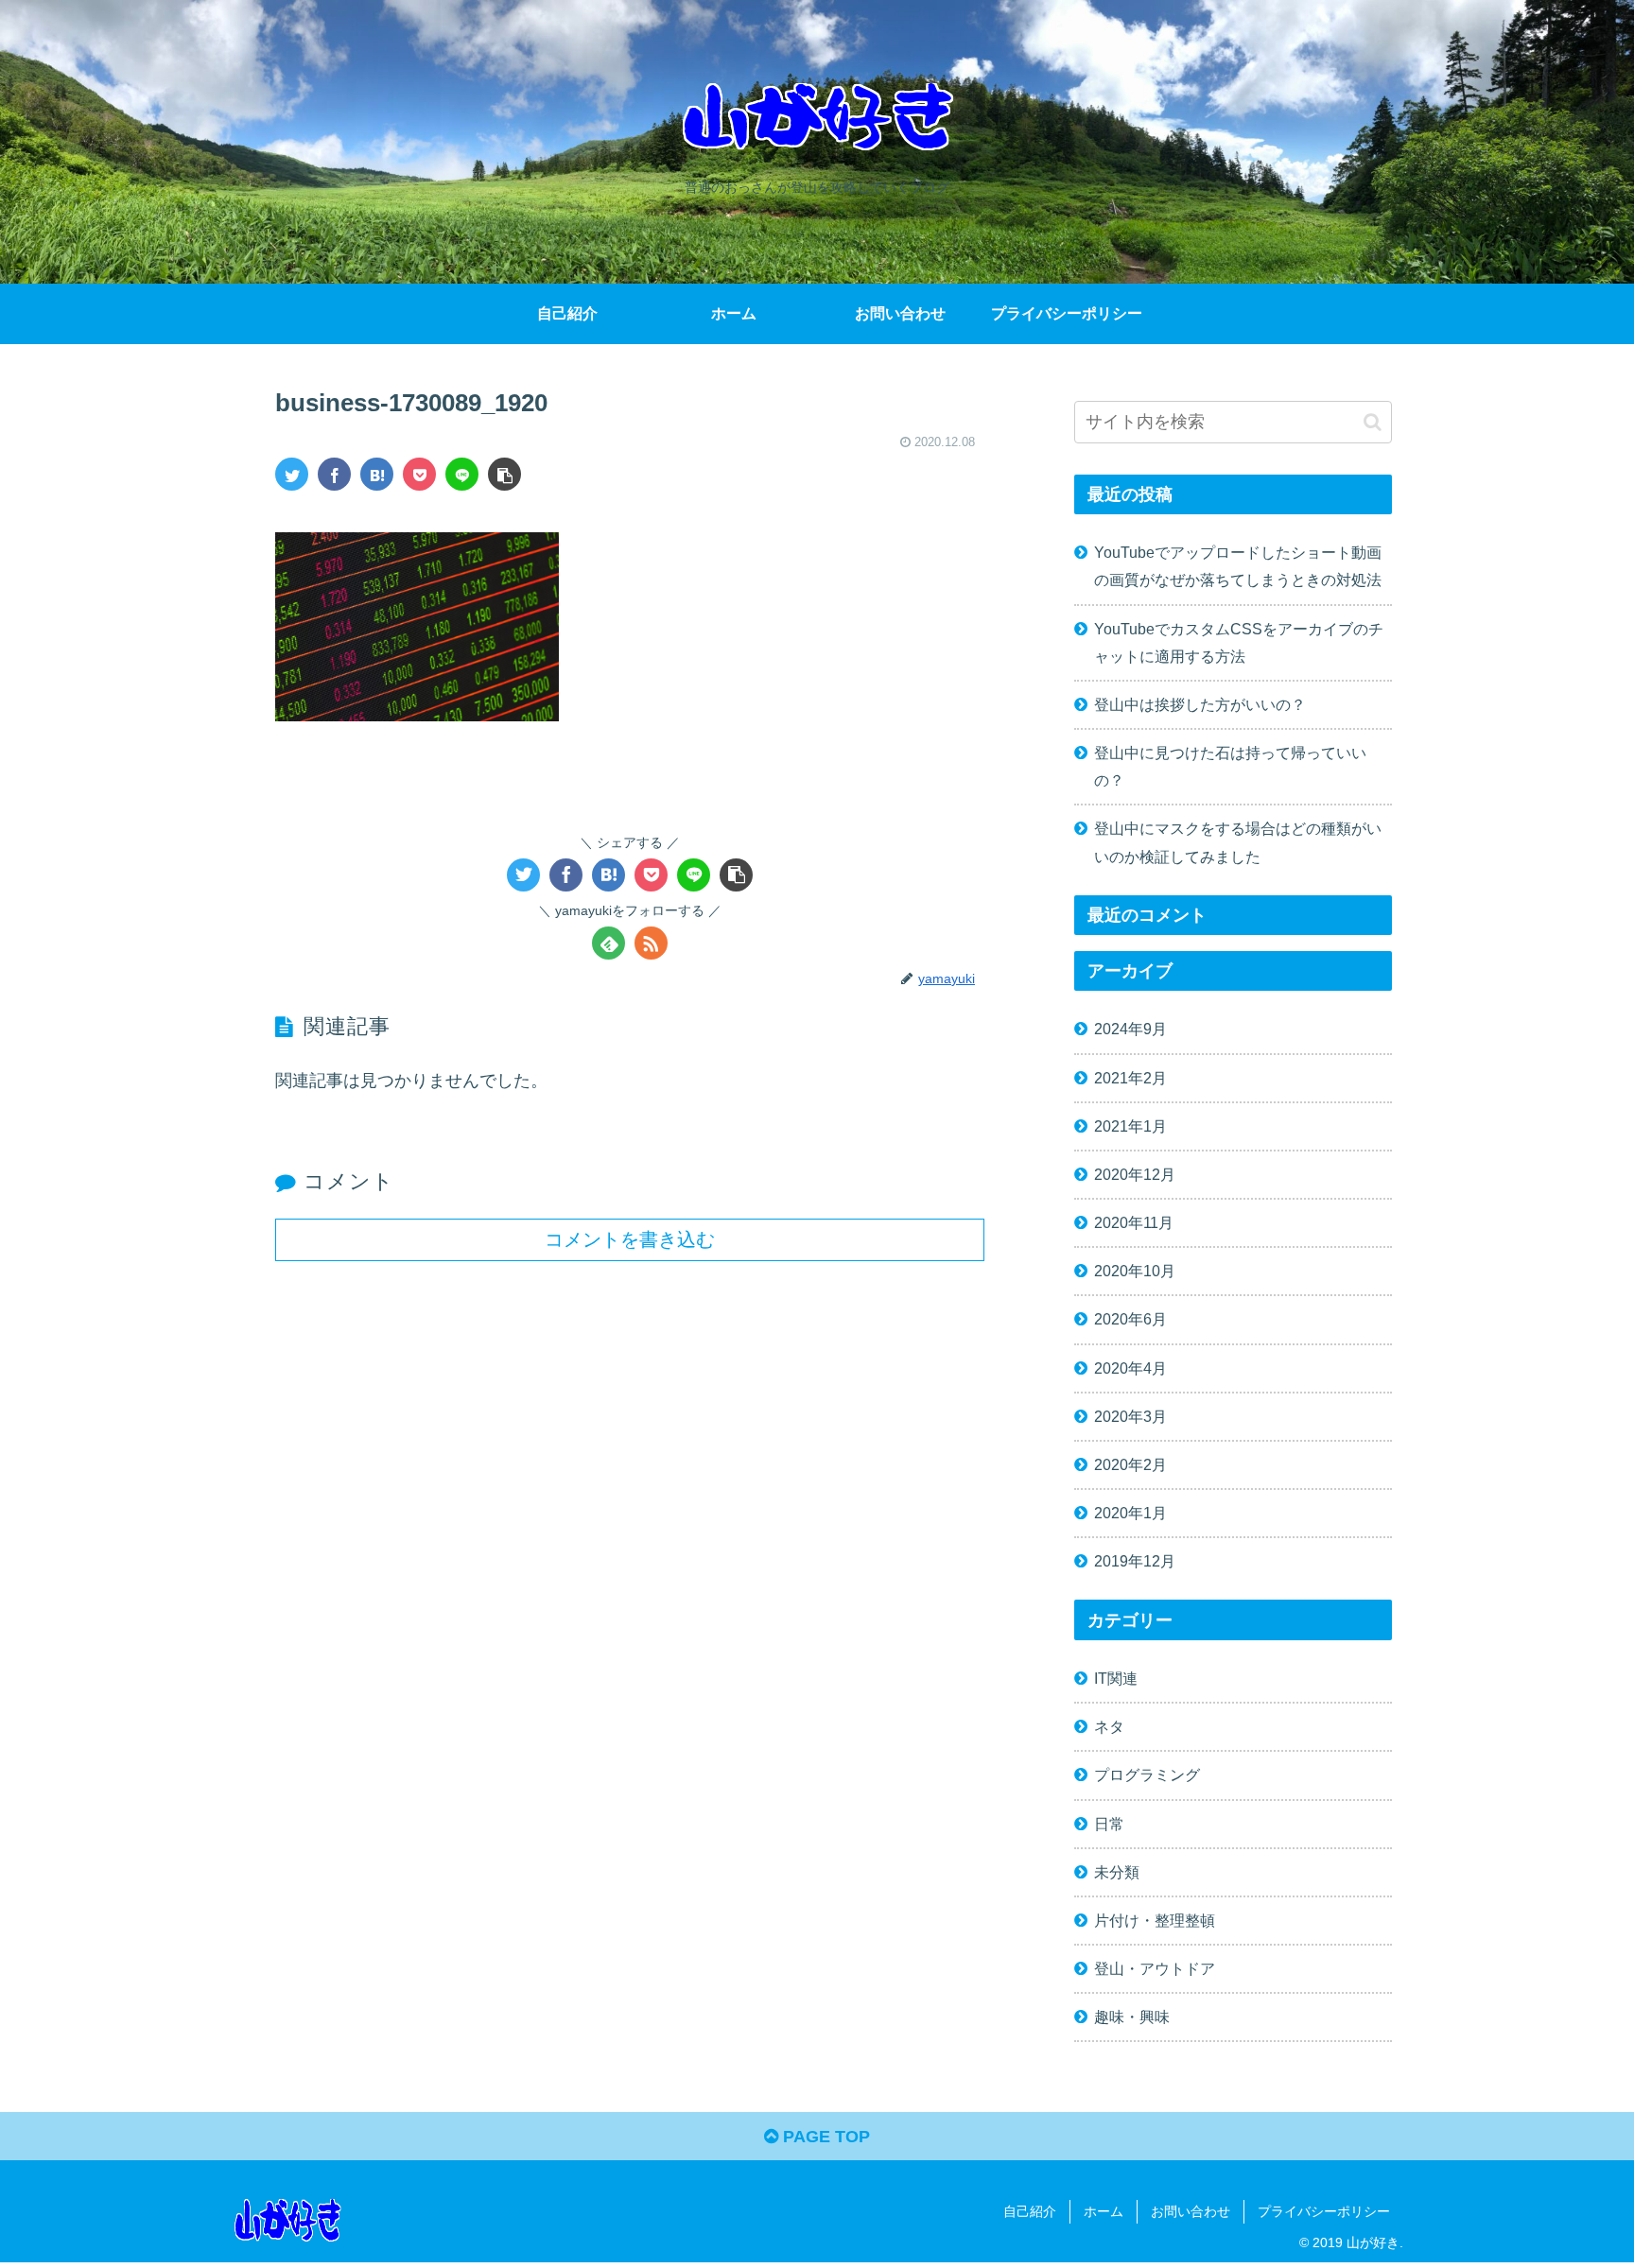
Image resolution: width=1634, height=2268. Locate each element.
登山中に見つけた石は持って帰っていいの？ (1230, 766)
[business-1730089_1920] (377, 474)
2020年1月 (1130, 1513)
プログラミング (1147, 1775)
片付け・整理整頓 (1155, 1920)
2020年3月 (1130, 1416)
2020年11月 (1134, 1222)
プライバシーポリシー (1324, 2211)
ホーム (1104, 2211)
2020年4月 (1130, 1368)
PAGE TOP (824, 2137)
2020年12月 (1135, 1174)
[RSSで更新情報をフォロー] (651, 943)
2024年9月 (1130, 1029)
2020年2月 (1130, 1464)
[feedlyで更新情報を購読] (608, 943)
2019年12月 (1135, 1561)
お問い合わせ (1191, 2211)
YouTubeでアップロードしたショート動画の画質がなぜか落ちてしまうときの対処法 (1238, 566)
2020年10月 (1135, 1271)
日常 (1109, 1824)
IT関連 (1116, 1678)
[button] (1373, 422)
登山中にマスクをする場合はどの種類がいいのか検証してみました (1238, 842)
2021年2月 (1130, 1078)
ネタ (1109, 1726)
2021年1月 (1130, 1126)
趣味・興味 (1132, 2017)
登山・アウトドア (1155, 1968)
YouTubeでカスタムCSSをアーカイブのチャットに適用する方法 (1239, 642)
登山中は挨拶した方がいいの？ (1200, 704)
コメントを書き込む (630, 1239)
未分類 (1117, 1872)
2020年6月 (1130, 1319)
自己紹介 (1030, 2211)
